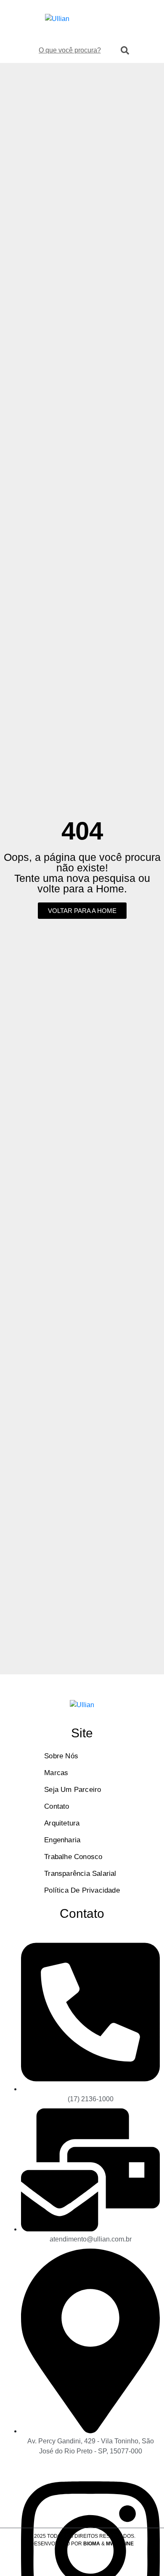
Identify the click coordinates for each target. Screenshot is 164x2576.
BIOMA (92, 2544)
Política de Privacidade (82, 1890)
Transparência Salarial (80, 1874)
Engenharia (62, 1840)
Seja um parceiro (73, 1790)
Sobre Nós (61, 1756)
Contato (57, 1806)
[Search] (125, 50)
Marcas (56, 1773)
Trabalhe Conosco (73, 1857)
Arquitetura (62, 1823)
